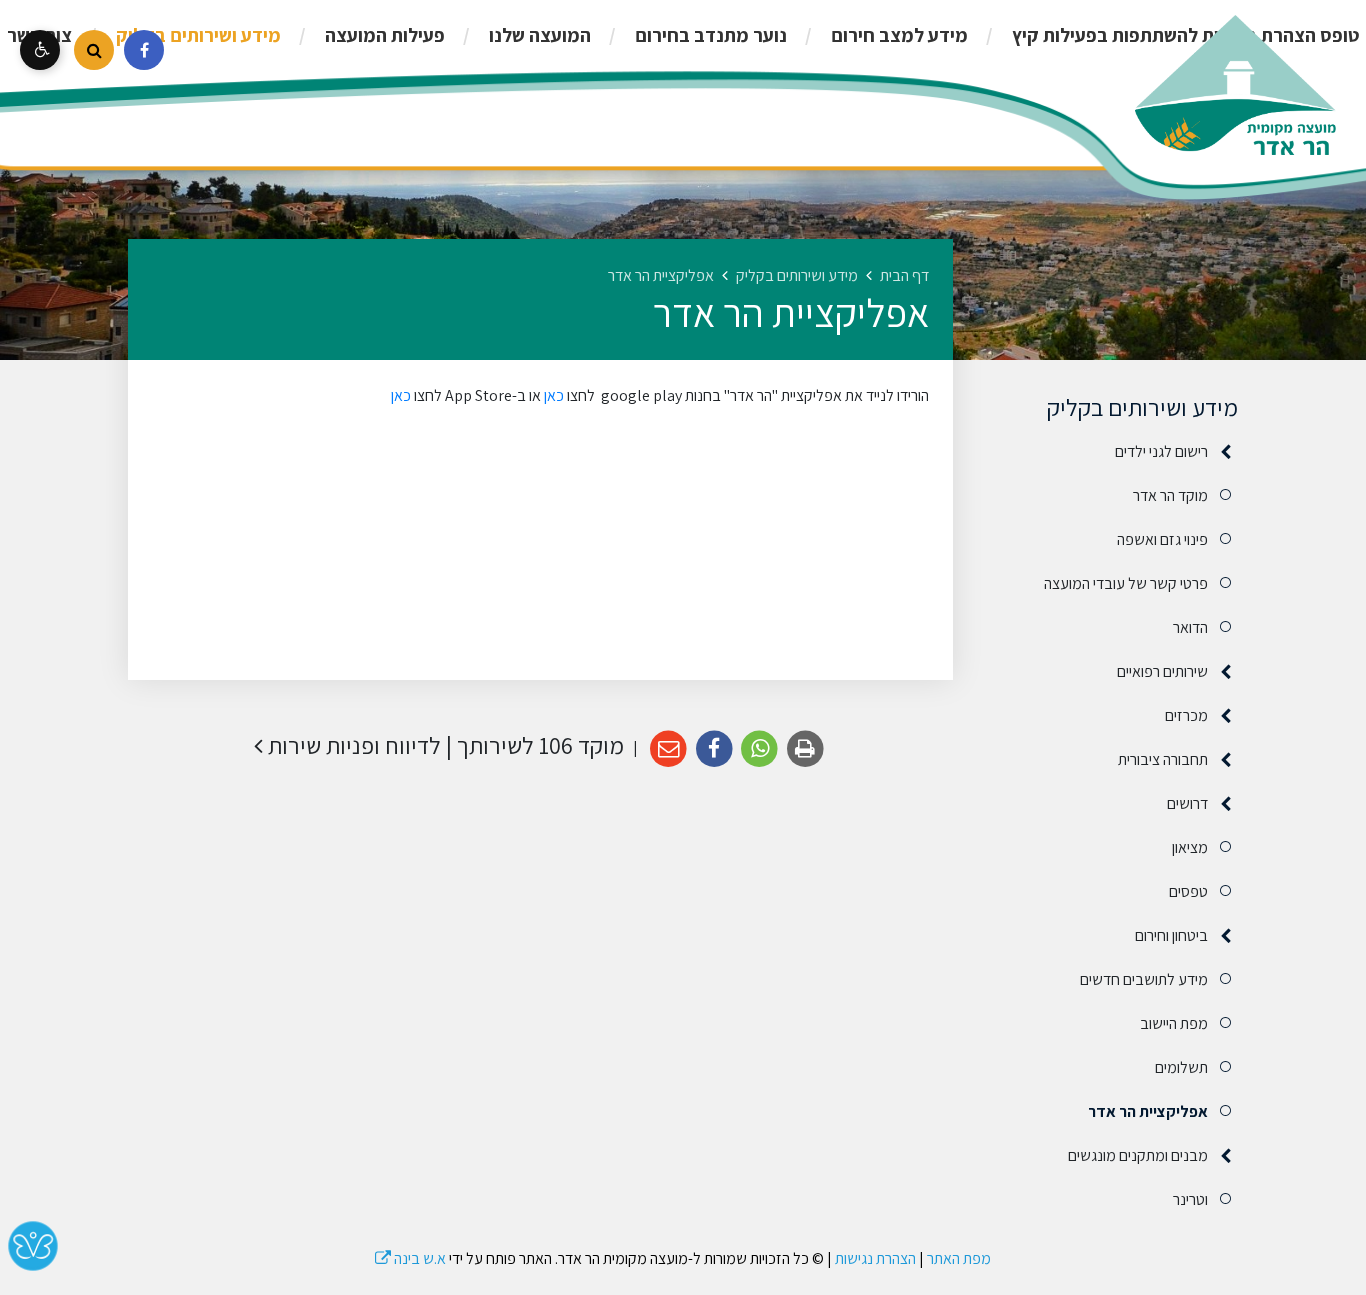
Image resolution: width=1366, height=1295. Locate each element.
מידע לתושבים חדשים (1144, 979)
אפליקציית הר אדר (1148, 1111)
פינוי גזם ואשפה (1162, 539)
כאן (552, 395)
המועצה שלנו (538, 35)
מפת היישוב (1174, 1023)
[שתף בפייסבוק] (714, 749)
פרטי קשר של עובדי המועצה (1126, 583)
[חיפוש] (94, 50)
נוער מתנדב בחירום (709, 35)
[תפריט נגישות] (40, 50)
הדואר (1190, 627)
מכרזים (1186, 715)
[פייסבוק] (144, 50)
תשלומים (1181, 1067)
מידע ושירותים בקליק (196, 35)
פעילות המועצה (383, 35)
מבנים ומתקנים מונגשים (1138, 1155)
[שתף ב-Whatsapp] (760, 749)
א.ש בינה (410, 1258)
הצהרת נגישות (875, 1258)
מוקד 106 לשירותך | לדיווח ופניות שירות (443, 745)
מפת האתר (959, 1258)
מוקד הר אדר (1170, 495)
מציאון (1190, 847)
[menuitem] (879, 35)
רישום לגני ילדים (1161, 451)
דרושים (1187, 803)
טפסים (1188, 891)
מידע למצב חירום (897, 35)
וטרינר (1190, 1199)
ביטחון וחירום (1171, 935)
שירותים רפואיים (1162, 671)
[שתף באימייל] (668, 749)
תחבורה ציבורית (1163, 759)
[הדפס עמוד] (805, 749)
